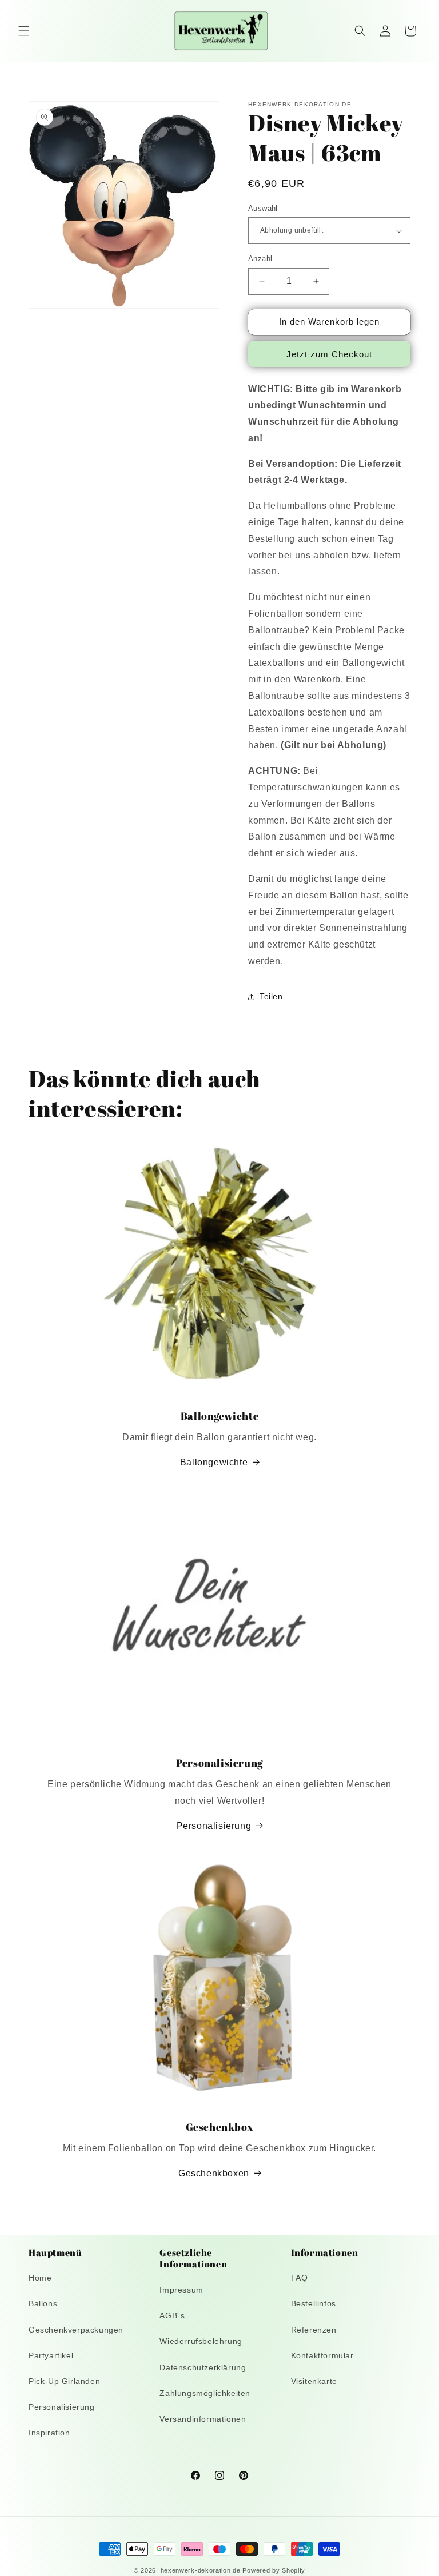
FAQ (300, 2278)
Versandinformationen (203, 2419)
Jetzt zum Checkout (329, 354)
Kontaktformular (322, 2355)
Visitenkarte (314, 2381)
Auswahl (263, 208)
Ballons (43, 2303)
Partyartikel (51, 2355)
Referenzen (314, 2330)
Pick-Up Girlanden (64, 2381)
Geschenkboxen (214, 2173)
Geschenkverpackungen (76, 2330)
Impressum (181, 2290)
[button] (24, 31)
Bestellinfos (314, 2303)
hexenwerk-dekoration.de (201, 2570)
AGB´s (172, 2315)
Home (40, 2278)
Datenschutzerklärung (203, 2367)
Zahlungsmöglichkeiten (205, 2393)
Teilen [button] (271, 996)
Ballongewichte (214, 1462)
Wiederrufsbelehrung (201, 2341)
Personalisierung (214, 1826)
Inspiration (49, 2433)
